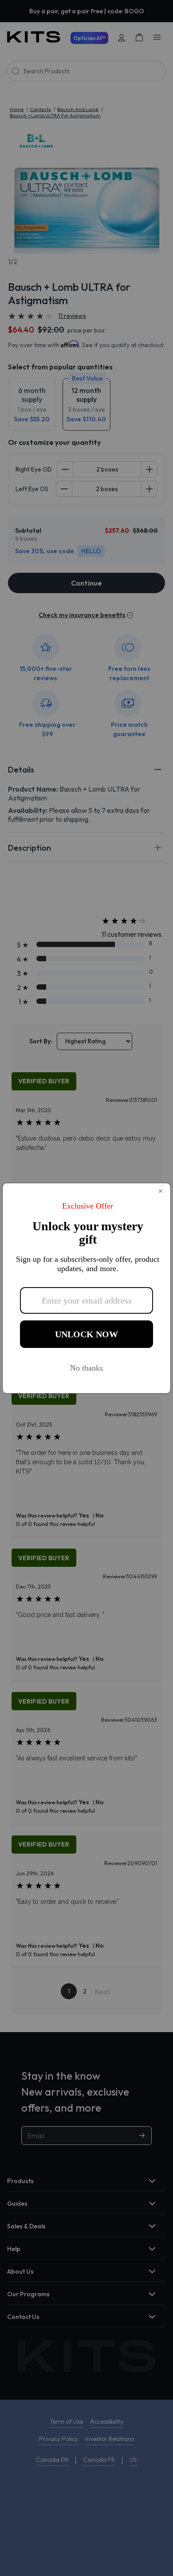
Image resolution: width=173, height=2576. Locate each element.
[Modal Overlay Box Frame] (86, 1288)
